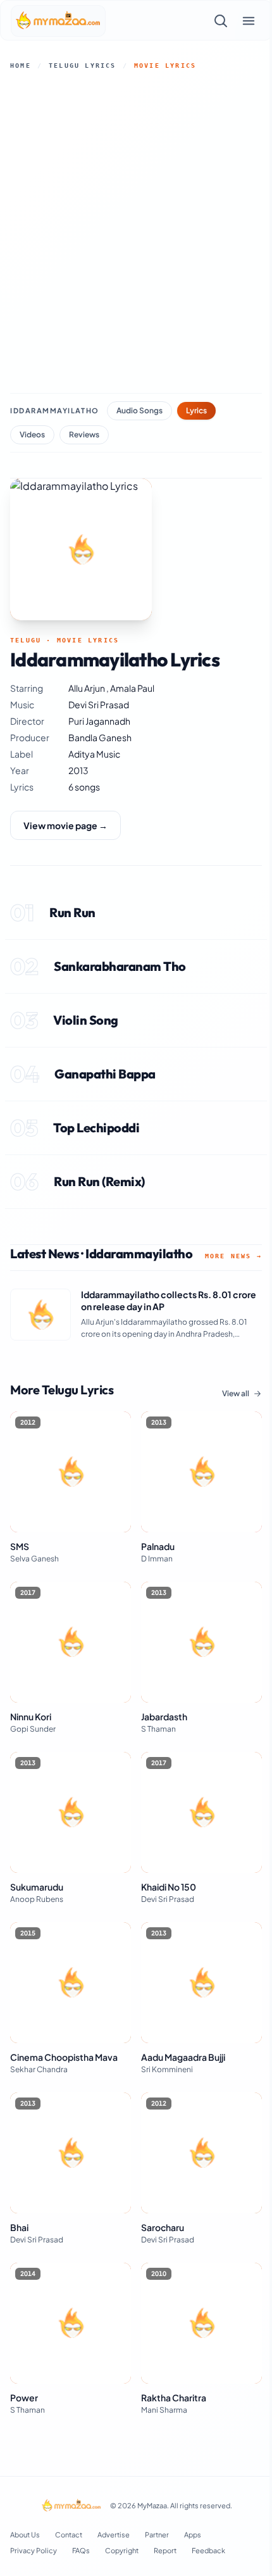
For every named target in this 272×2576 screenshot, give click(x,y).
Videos (32, 435)
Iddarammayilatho (55, 410)
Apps (193, 2535)
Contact (69, 2535)
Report (165, 2550)
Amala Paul (132, 688)
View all (236, 1393)
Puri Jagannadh (99, 721)
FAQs (81, 2550)
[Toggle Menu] (249, 21)
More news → (233, 1256)
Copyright (122, 2550)
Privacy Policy (34, 2550)
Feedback (208, 2550)
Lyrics (196, 410)
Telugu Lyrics (83, 66)
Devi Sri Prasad (99, 704)
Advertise (114, 2535)
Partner (157, 2535)
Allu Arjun (87, 688)
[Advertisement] (136, 232)
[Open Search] (221, 21)
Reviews (84, 435)
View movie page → (65, 825)
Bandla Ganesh (100, 737)
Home (21, 66)
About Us (25, 2535)
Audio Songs (139, 410)
